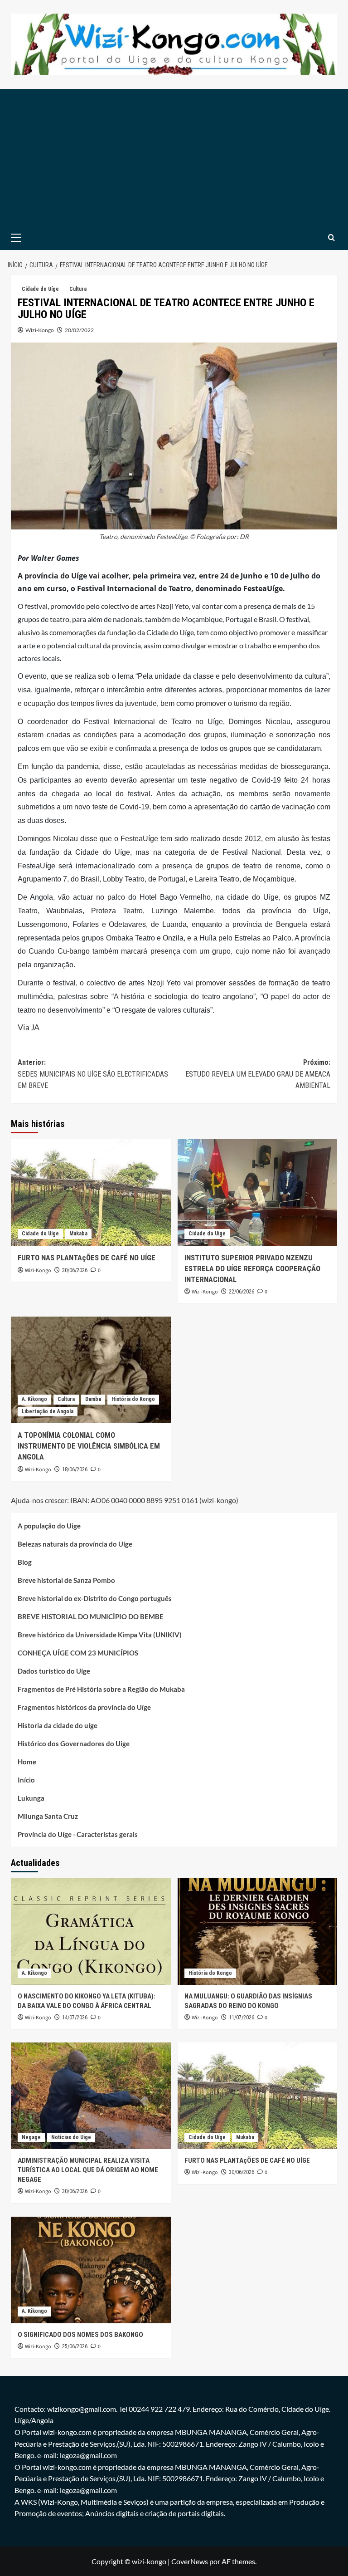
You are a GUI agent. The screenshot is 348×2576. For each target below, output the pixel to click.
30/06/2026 (75, 1270)
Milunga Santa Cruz (48, 1816)
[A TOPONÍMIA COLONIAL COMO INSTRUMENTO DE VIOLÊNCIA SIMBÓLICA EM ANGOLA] (91, 1370)
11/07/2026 (242, 2018)
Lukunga (31, 1798)
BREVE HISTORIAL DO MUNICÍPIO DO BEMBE (91, 1616)
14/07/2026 (75, 2018)
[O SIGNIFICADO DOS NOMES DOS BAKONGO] (91, 2270)
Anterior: (93, 1074)
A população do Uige (49, 1526)
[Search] (331, 238)
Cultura (78, 289)
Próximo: (258, 1074)
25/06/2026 (75, 2346)
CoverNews (190, 2561)
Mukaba (78, 1234)
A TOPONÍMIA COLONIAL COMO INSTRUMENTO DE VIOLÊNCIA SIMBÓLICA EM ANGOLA (89, 1446)
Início (26, 1780)
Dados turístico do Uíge (54, 1671)
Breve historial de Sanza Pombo (66, 1580)
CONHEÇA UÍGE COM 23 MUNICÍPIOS (78, 1653)
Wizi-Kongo (40, 330)
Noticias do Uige (71, 2137)
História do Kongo (133, 1399)
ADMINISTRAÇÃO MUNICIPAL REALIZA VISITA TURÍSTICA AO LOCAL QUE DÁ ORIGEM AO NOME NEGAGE (88, 2170)
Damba (93, 1399)
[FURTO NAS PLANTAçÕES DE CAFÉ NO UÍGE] (91, 1193)
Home (27, 1762)
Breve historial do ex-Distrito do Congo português (95, 1598)
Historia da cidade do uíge (58, 1725)
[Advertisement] (174, 157)
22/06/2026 (242, 1292)
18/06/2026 (75, 1469)
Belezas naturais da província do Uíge (75, 1544)
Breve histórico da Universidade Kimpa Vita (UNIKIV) (100, 1635)
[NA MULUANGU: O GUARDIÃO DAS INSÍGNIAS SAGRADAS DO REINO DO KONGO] (258, 1932)
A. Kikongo (34, 1399)
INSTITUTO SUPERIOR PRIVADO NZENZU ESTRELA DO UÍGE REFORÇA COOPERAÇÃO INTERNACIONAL (252, 1268)
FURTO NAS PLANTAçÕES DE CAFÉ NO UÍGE (87, 1258)
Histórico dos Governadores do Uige (74, 1743)
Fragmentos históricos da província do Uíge (84, 1707)
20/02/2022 (79, 330)
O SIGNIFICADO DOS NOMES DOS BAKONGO (80, 2335)
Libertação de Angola (48, 1411)
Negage (31, 2137)
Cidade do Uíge (40, 289)
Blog (25, 1562)
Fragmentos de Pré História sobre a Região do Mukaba (101, 1689)
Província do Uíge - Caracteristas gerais (78, 1834)
